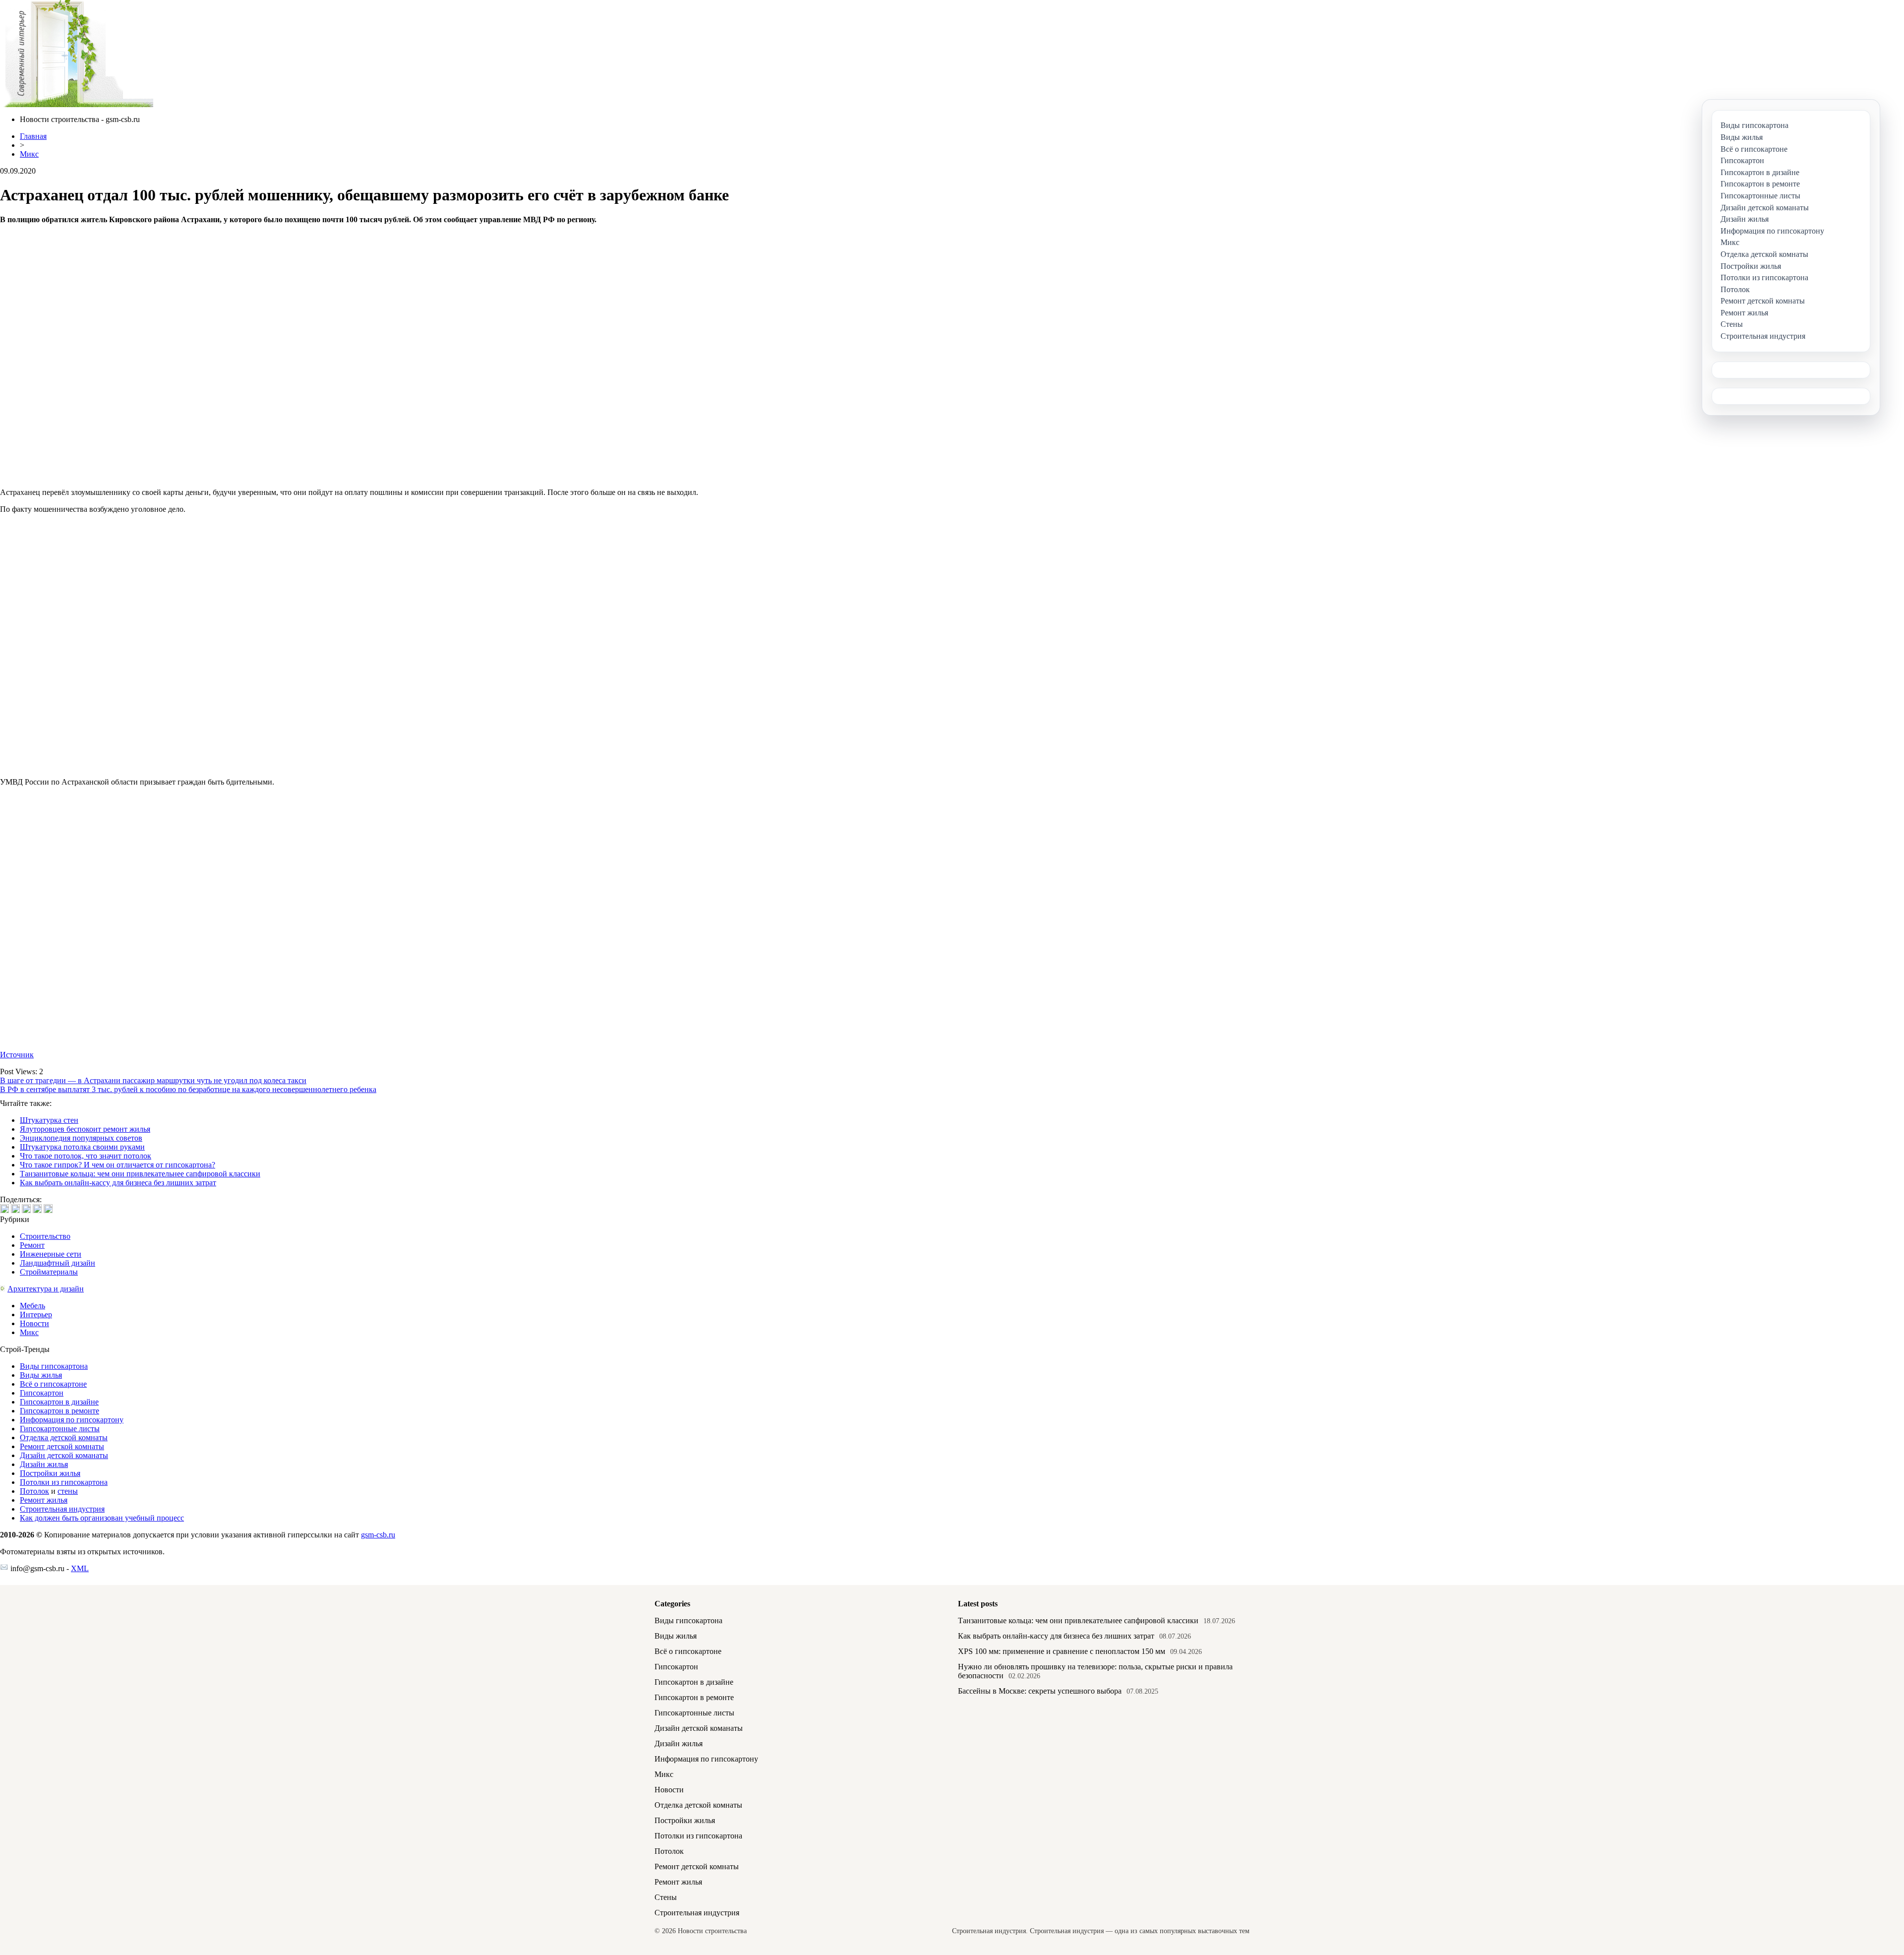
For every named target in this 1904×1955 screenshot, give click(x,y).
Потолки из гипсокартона (64, 1482)
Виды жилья (41, 1375)
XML (80, 1568)
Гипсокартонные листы (60, 1429)
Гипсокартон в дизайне (59, 1402)
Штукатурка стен (49, 1120)
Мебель (32, 1306)
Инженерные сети (51, 1254)
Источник (17, 1055)
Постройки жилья (50, 1473)
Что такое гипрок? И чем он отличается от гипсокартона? (118, 1165)
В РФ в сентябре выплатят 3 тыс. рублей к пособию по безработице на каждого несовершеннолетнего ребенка (188, 1089)
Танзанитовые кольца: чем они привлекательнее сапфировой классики (140, 1174)
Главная (33, 136)
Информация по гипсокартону (72, 1420)
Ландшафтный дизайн (58, 1263)
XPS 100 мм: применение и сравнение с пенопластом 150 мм (1062, 1651)
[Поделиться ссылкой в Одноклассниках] (48, 1209)
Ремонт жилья (44, 1500)
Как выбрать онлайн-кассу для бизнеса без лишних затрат (118, 1183)
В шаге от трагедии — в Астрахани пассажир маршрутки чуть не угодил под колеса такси (153, 1080)
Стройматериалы (49, 1272)
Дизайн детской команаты (64, 1455)
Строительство (45, 1236)
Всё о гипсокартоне (53, 1384)
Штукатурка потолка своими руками (82, 1147)
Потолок (34, 1491)
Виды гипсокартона (54, 1366)
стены (68, 1491)
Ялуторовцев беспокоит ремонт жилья (85, 1129)
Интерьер (36, 1314)
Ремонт (32, 1245)
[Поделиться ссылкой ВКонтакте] (4, 1209)
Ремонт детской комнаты (62, 1446)
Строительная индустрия (62, 1509)
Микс (29, 154)
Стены (666, 1897)
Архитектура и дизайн (46, 1289)
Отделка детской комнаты (64, 1437)
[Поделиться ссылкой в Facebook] (15, 1209)
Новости (34, 1323)
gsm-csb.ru (378, 1535)
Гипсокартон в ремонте (59, 1411)
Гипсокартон (42, 1393)
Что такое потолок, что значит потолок (86, 1156)
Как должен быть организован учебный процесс (102, 1518)
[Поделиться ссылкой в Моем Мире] (37, 1209)
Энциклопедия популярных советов (81, 1138)
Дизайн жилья (44, 1464)
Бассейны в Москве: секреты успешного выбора (1040, 1691)
